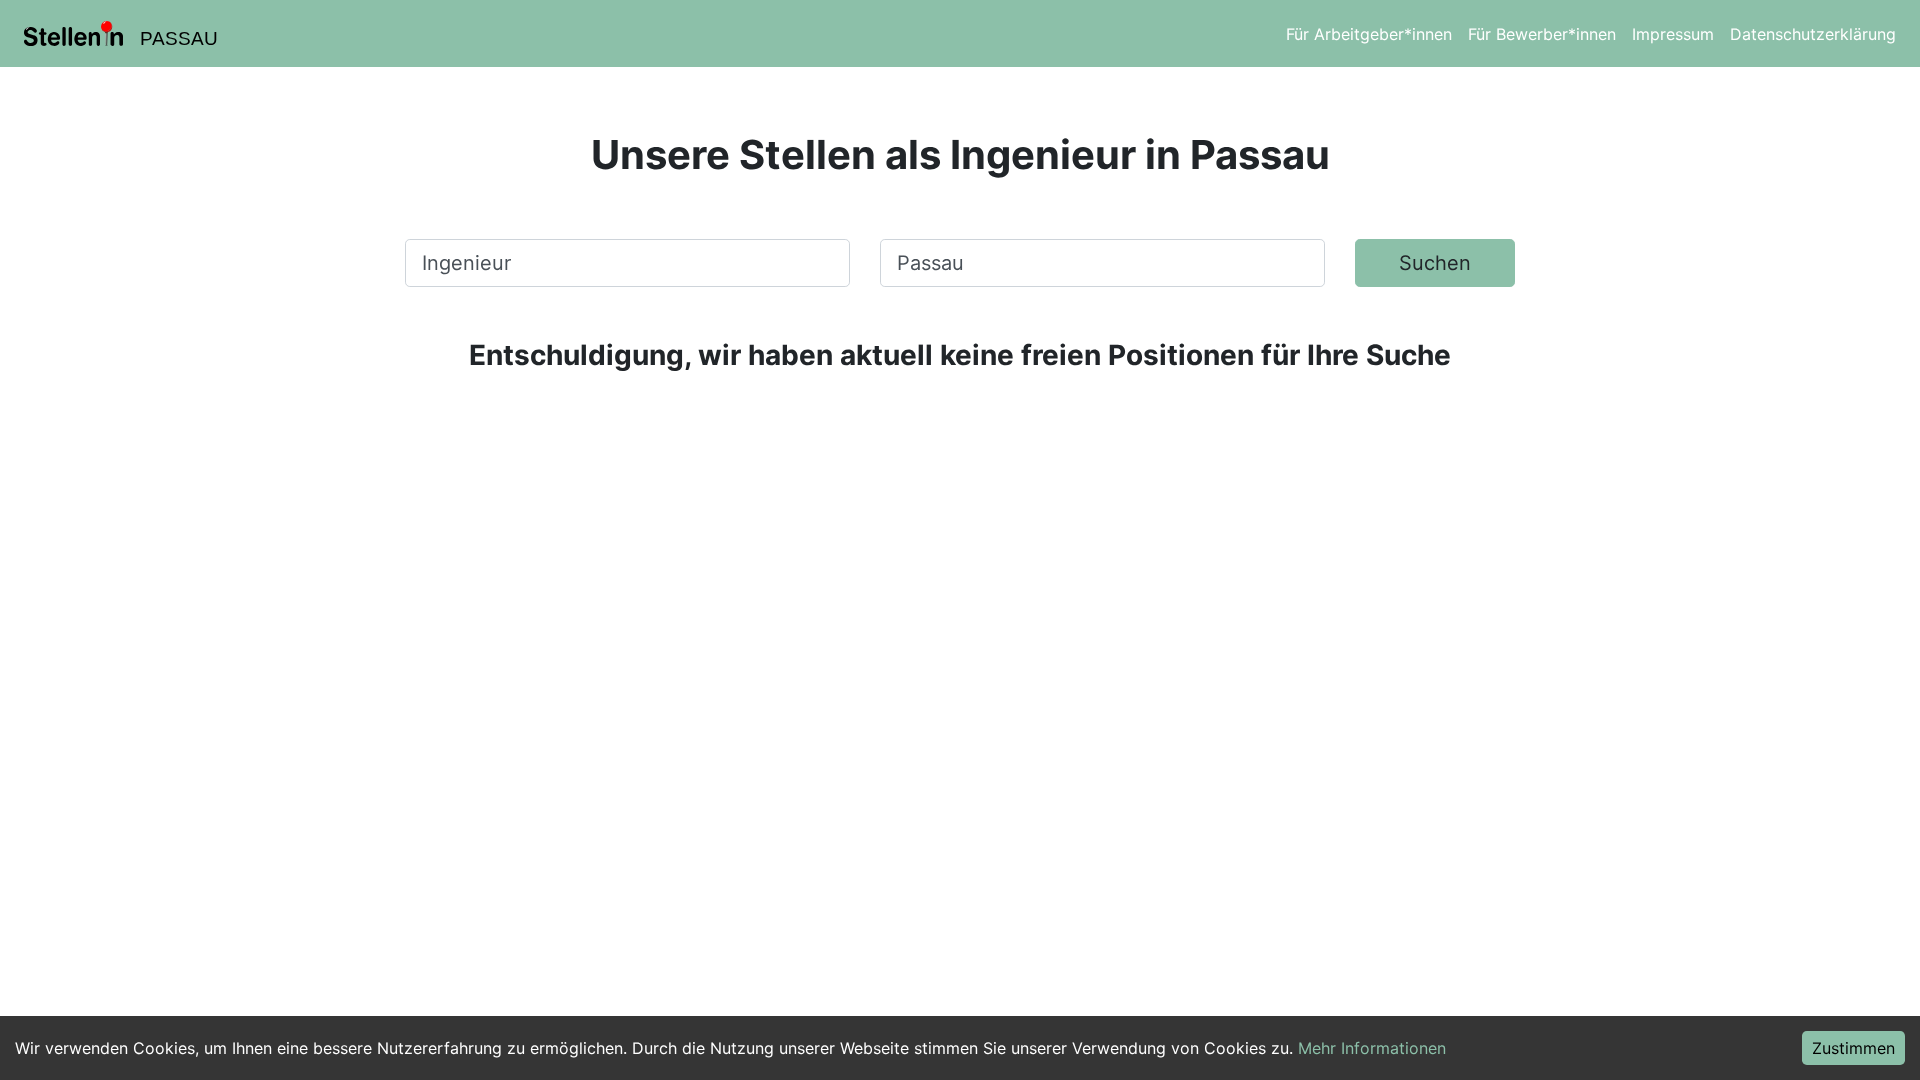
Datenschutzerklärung (1813, 34)
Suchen (1435, 263)
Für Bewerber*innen (1542, 34)
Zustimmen (1853, 1048)
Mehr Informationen (1372, 1048)
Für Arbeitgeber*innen (1369, 34)
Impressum (1673, 34)
